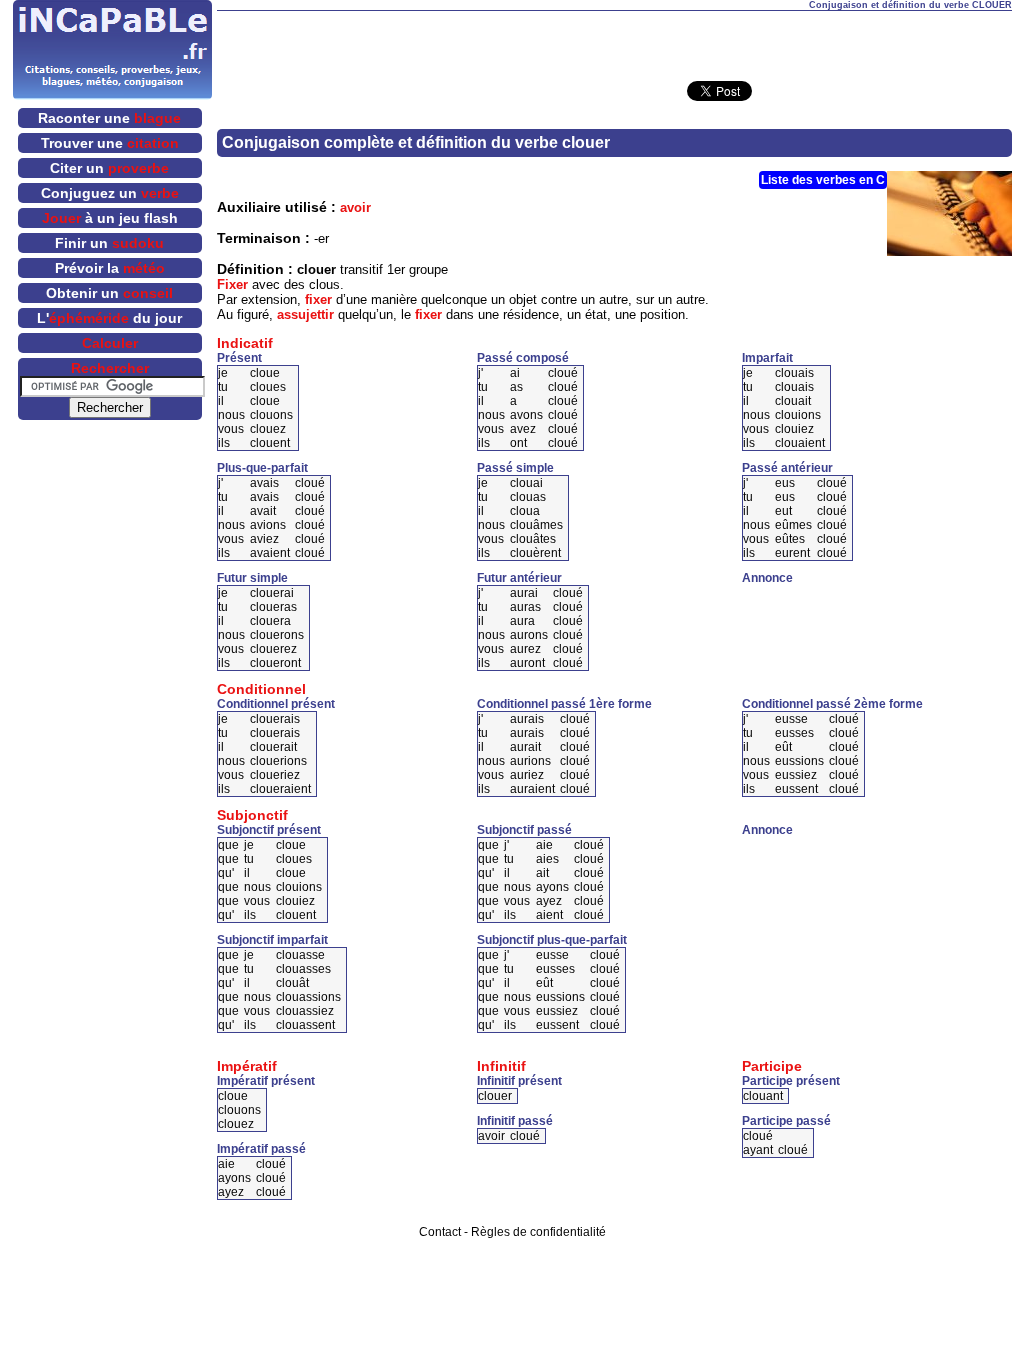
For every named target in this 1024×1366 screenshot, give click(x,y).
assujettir (305, 314)
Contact (440, 1232)
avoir (355, 207)
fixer (318, 299)
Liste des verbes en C (823, 180)
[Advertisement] (614, 41)
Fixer (232, 284)
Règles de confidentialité (538, 1232)
